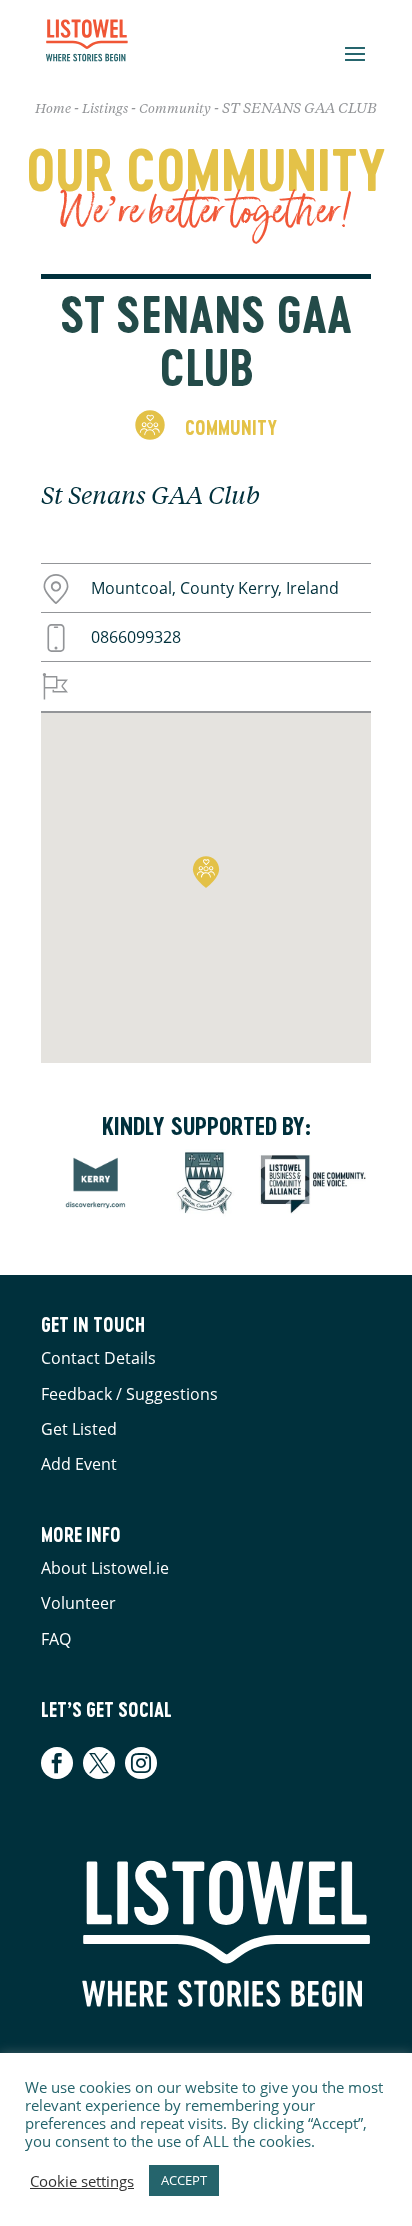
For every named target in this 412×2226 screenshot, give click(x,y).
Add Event (79, 1464)
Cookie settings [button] (82, 2181)
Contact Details (98, 1358)
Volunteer (78, 1603)
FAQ (56, 1639)
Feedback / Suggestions (129, 1394)
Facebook (59, 1763)
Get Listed (79, 1429)
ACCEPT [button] (184, 2180)
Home (53, 109)
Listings (105, 109)
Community (175, 109)
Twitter (99, 1763)
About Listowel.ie (105, 1568)
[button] (206, 872)
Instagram (141, 1763)
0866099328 (136, 637)
